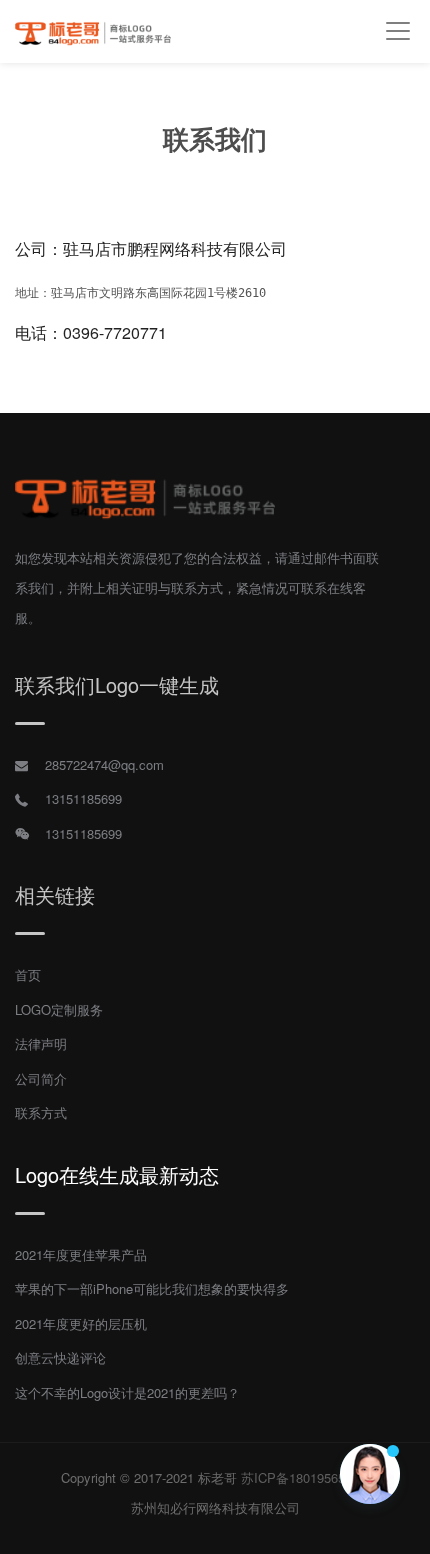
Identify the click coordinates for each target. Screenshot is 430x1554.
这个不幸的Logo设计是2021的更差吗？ (127, 1392)
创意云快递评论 (60, 1357)
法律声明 (41, 1043)
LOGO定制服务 (59, 1009)
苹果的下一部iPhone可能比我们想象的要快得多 (152, 1288)
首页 (28, 974)
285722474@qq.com (104, 764)
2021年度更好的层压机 (81, 1323)
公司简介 (41, 1078)
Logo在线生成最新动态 (117, 1174)
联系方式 (41, 1112)
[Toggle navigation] (397, 31)
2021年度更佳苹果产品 (81, 1254)
